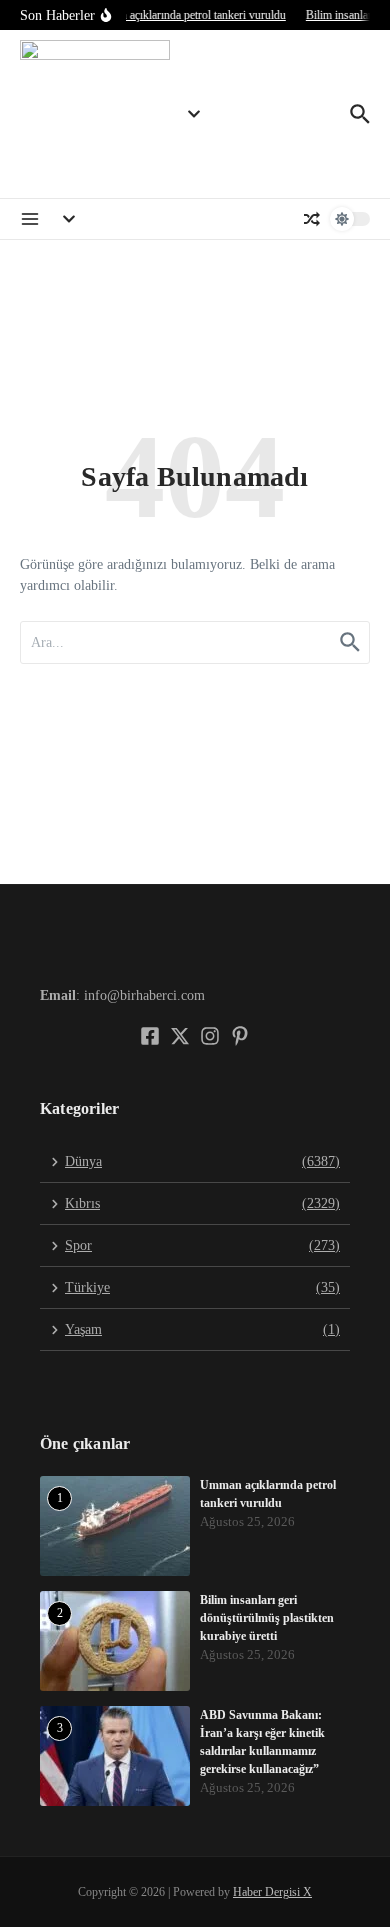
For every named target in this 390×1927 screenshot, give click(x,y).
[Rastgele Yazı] (312, 219)
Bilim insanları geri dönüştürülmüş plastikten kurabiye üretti (267, 1618)
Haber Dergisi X (272, 1892)
